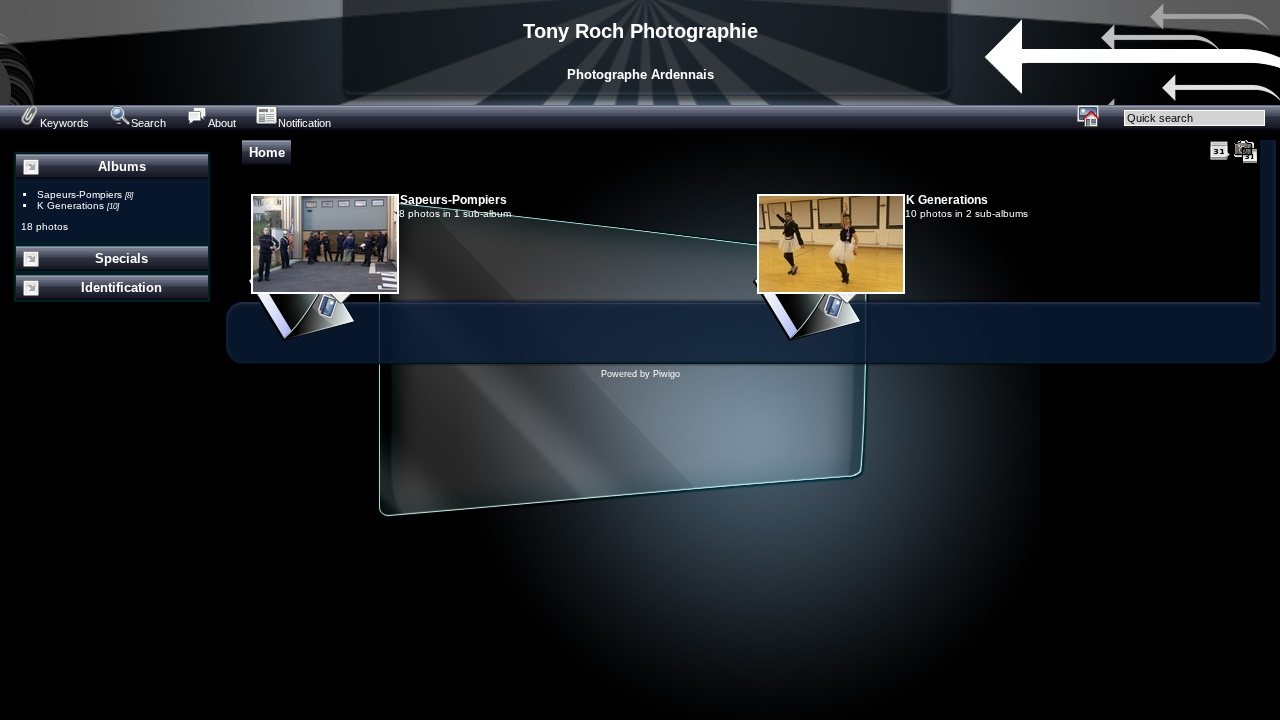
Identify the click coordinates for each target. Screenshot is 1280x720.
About (222, 123)
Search (148, 123)
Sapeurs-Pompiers (79, 194)
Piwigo (666, 374)
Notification (304, 123)
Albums (122, 166)
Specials (121, 258)
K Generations (70, 205)
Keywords (64, 123)
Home (267, 152)
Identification (121, 287)
